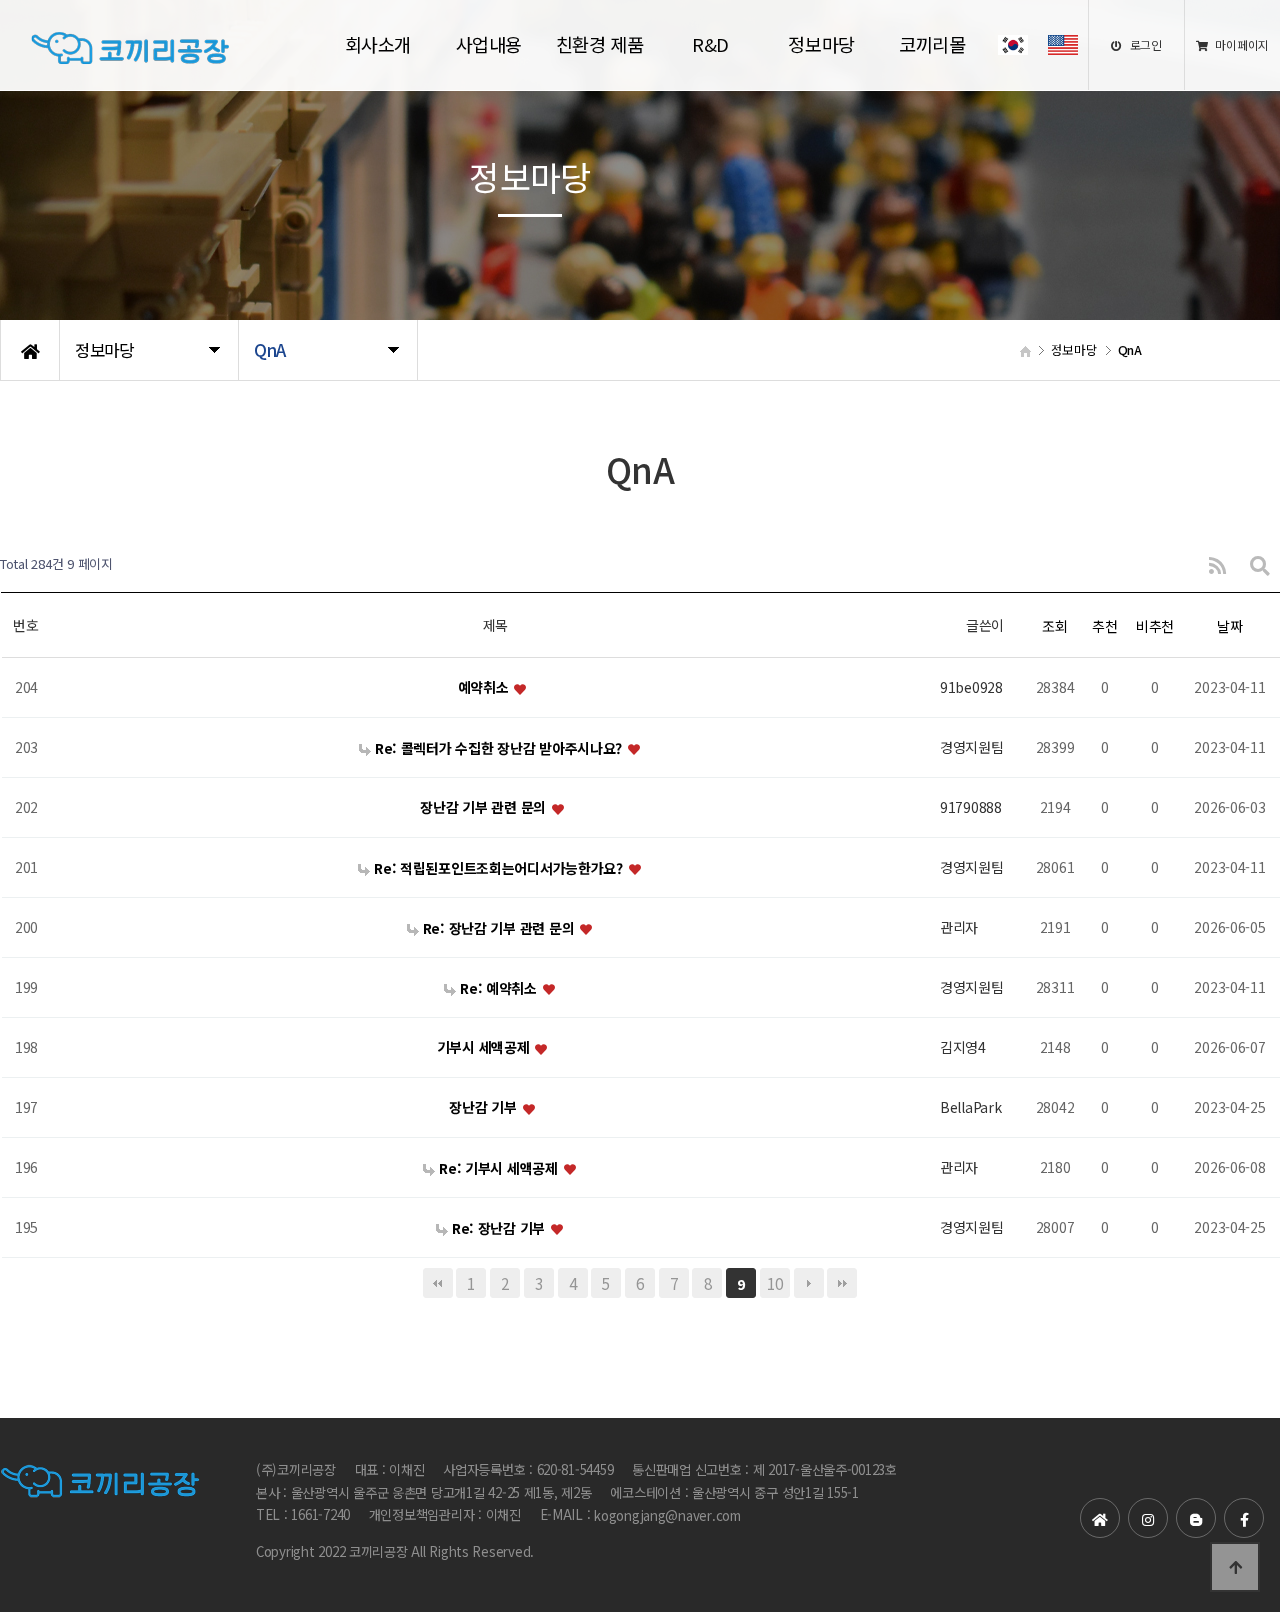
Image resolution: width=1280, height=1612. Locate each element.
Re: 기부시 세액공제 (498, 1168)
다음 (809, 1283)
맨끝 (842, 1283)
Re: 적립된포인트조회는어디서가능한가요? (498, 868)
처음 (438, 1283)
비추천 (1155, 626)
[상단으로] (1235, 1567)
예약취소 (485, 688)
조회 (1054, 626)
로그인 (1144, 44)
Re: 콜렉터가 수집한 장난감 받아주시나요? (498, 748)
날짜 (1229, 626)
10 (774, 1283)
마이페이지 (1241, 44)
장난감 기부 (484, 1108)
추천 (1104, 626)
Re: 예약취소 (498, 988)
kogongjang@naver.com (667, 1516)
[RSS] (1217, 564)
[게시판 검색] (1260, 564)
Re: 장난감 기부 (498, 1228)
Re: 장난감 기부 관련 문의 (498, 928)
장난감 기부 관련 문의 (484, 808)
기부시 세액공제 (485, 1048)
